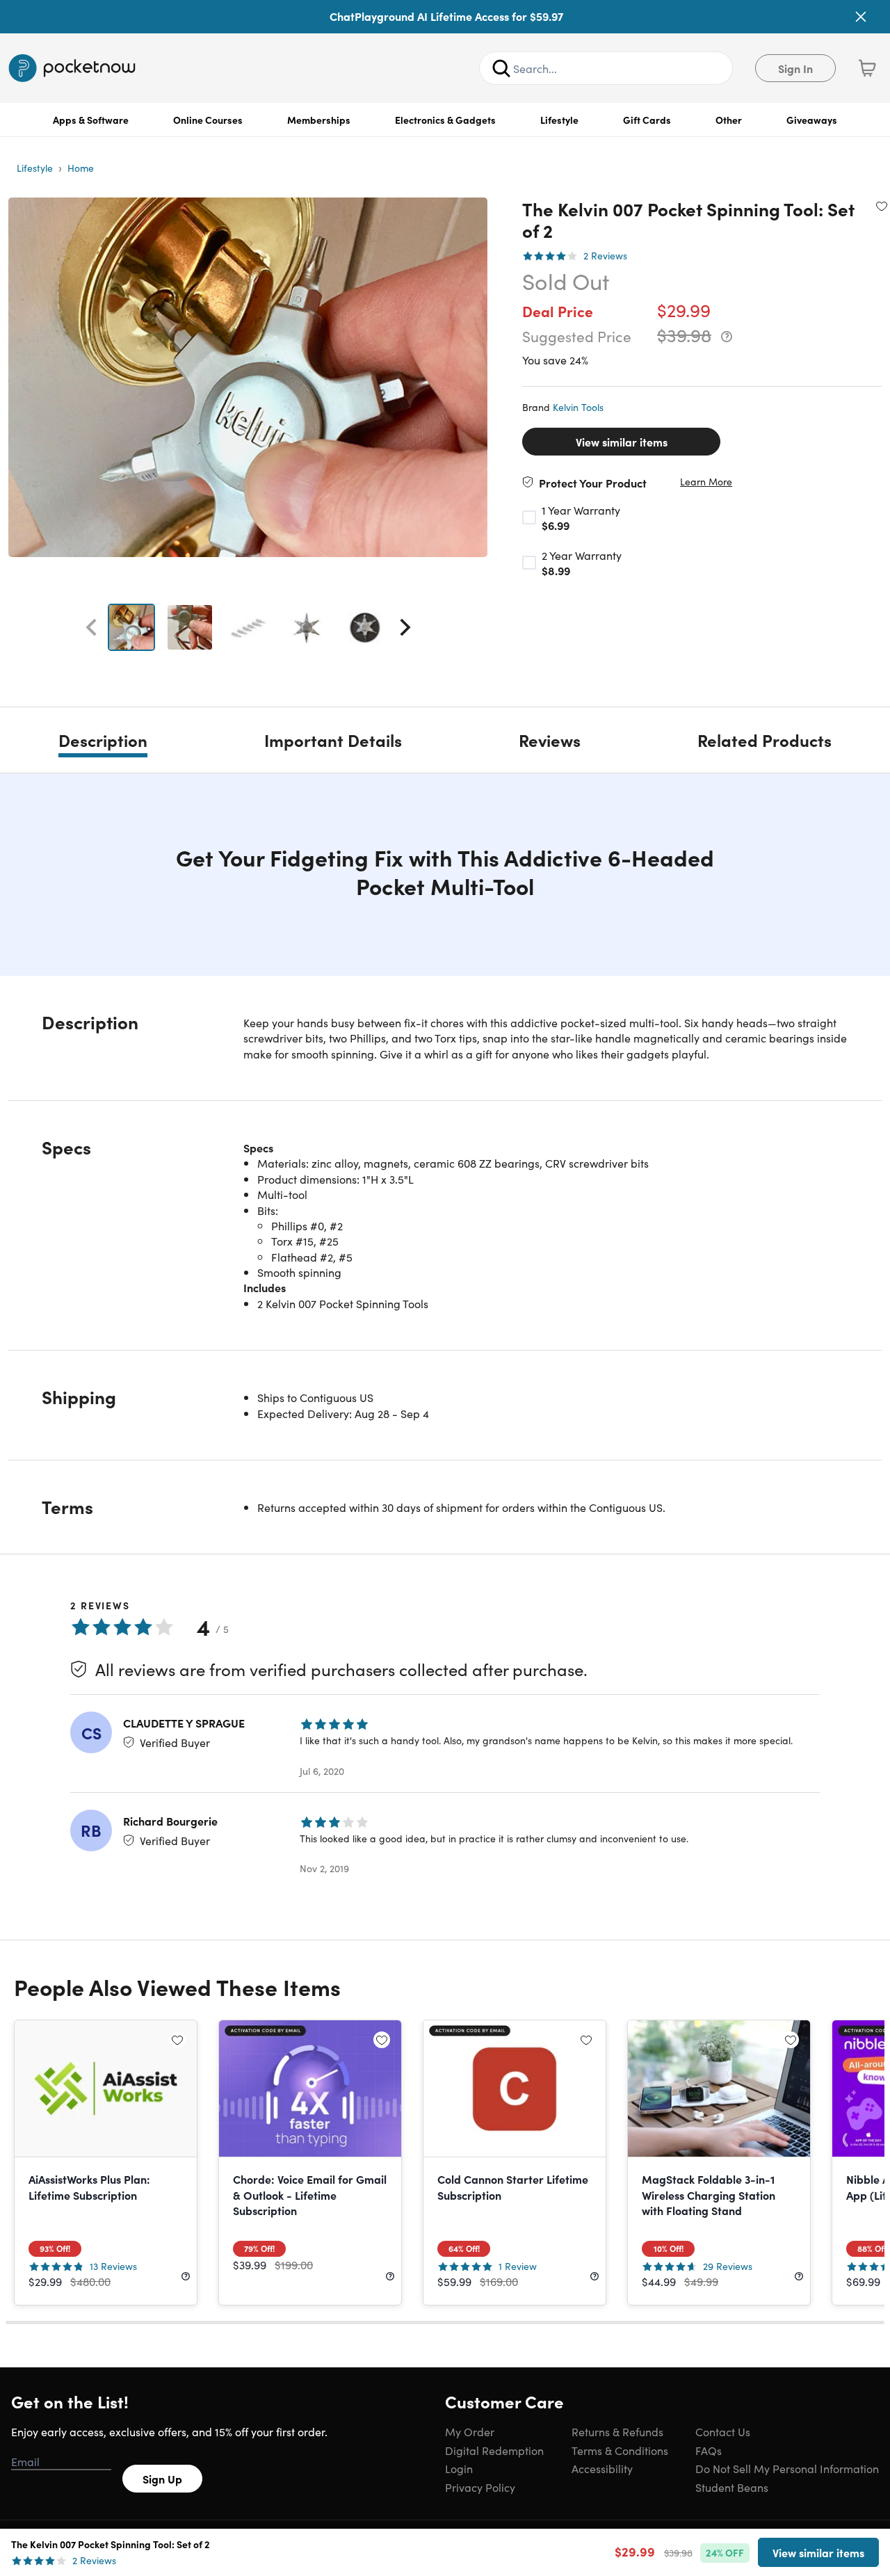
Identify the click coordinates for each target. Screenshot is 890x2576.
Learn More (706, 482)
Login (459, 2468)
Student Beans (732, 2487)
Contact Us (723, 2431)
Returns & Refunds (617, 2431)
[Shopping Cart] (867, 68)
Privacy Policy (480, 2487)
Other (729, 120)
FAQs (709, 2450)
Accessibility (602, 2468)
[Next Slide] (405, 627)
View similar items (622, 442)
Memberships (319, 120)
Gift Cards (647, 120)
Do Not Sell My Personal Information (787, 2468)
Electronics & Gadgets (445, 120)
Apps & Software (91, 120)
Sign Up (162, 2479)
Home (81, 168)
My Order (470, 2431)
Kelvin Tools (578, 407)
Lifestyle (559, 120)
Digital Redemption (494, 2450)
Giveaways (812, 120)
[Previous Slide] (91, 627)
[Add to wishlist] (882, 206)
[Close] (861, 17)
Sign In (795, 68)
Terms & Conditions (620, 2450)
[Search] (501, 68)
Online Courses (208, 120)
